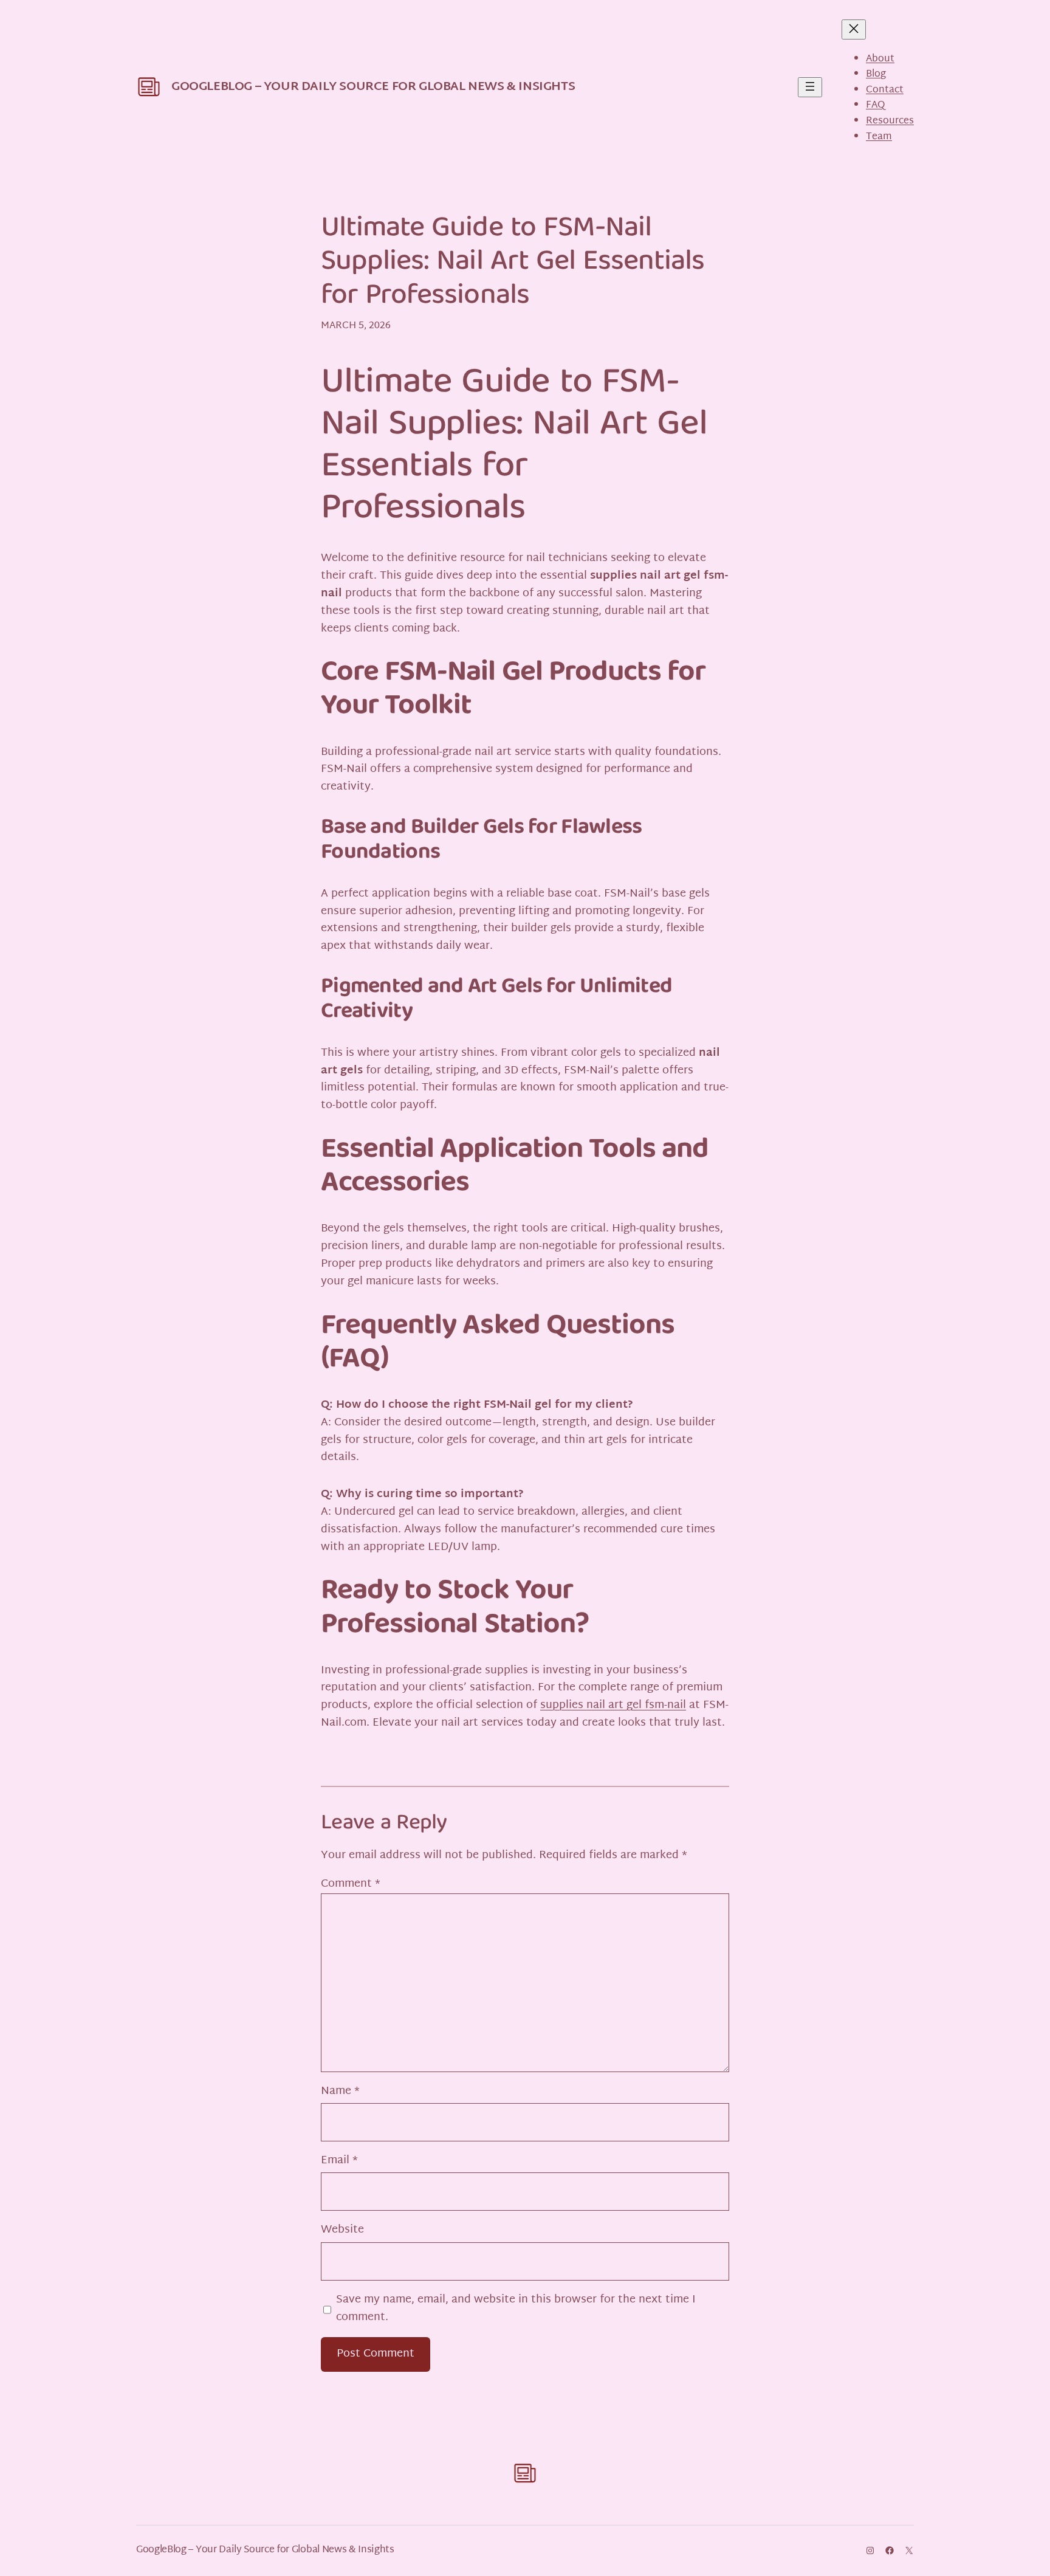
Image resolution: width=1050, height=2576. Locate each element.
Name (340, 2092)
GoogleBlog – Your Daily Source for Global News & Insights (373, 87)
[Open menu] (810, 87)
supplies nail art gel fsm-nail (613, 1705)
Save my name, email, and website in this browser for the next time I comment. (516, 2309)
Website (342, 2230)
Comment (351, 1884)
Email (339, 2161)
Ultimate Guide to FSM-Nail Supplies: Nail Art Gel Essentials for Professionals (513, 263)
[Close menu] (854, 29)
